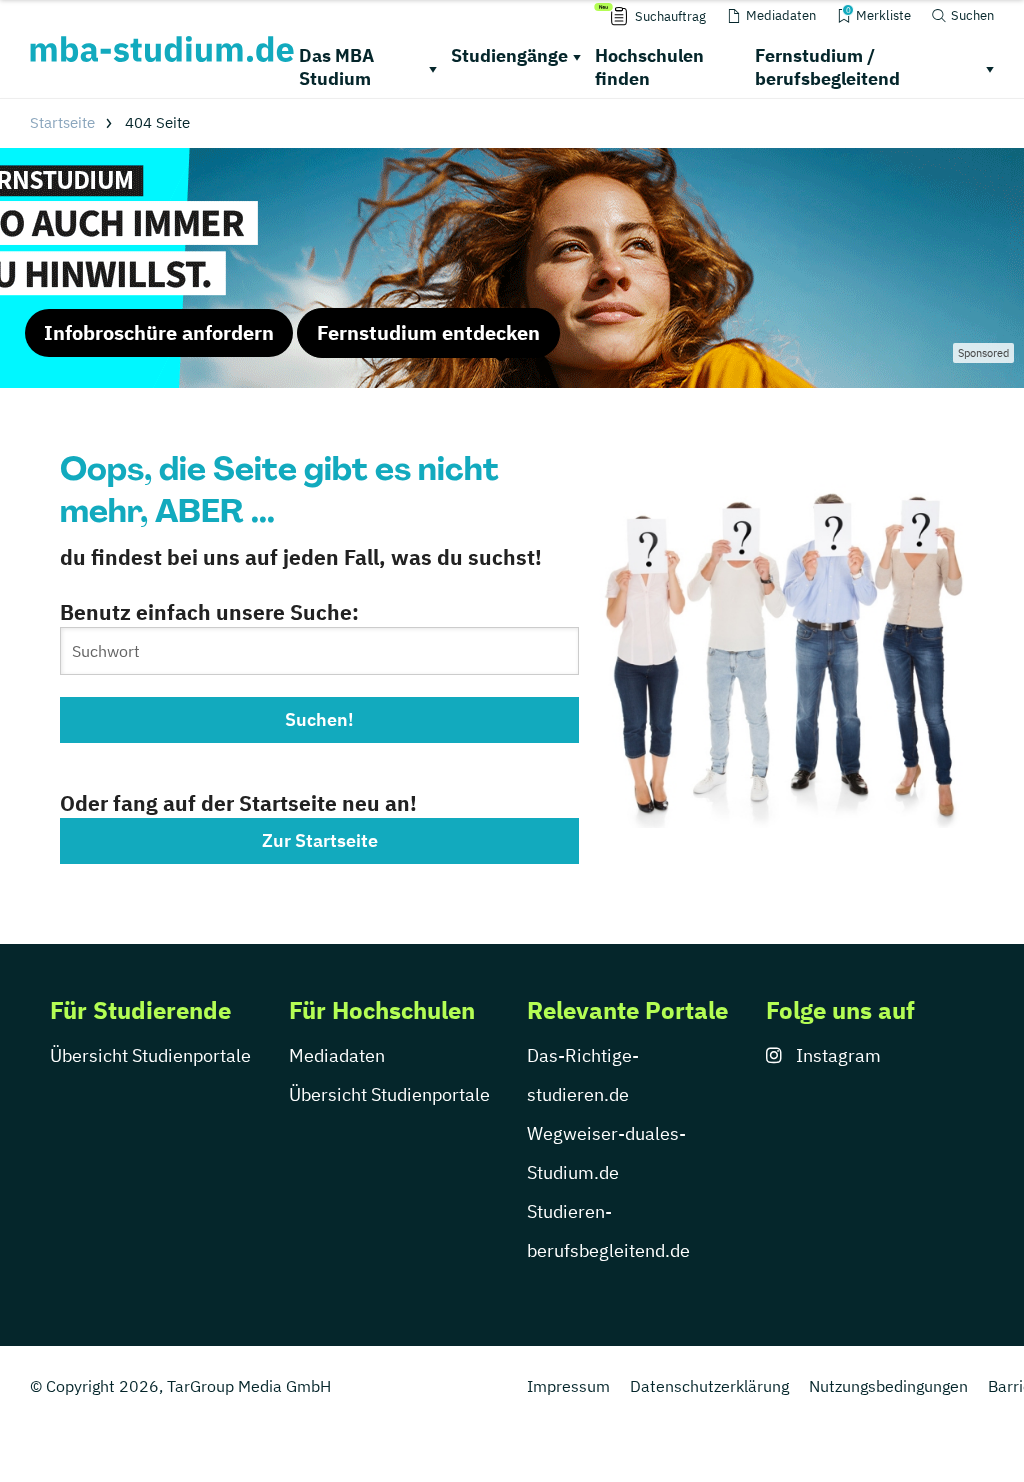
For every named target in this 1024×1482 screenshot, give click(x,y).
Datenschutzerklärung (709, 1386)
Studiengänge (509, 55)
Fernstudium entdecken (428, 332)
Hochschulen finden (649, 67)
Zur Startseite (320, 840)
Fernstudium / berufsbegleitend (827, 67)
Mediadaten (337, 1055)
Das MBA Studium (336, 67)
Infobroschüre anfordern (159, 332)
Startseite (62, 122)
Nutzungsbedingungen (888, 1386)
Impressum (568, 1386)
